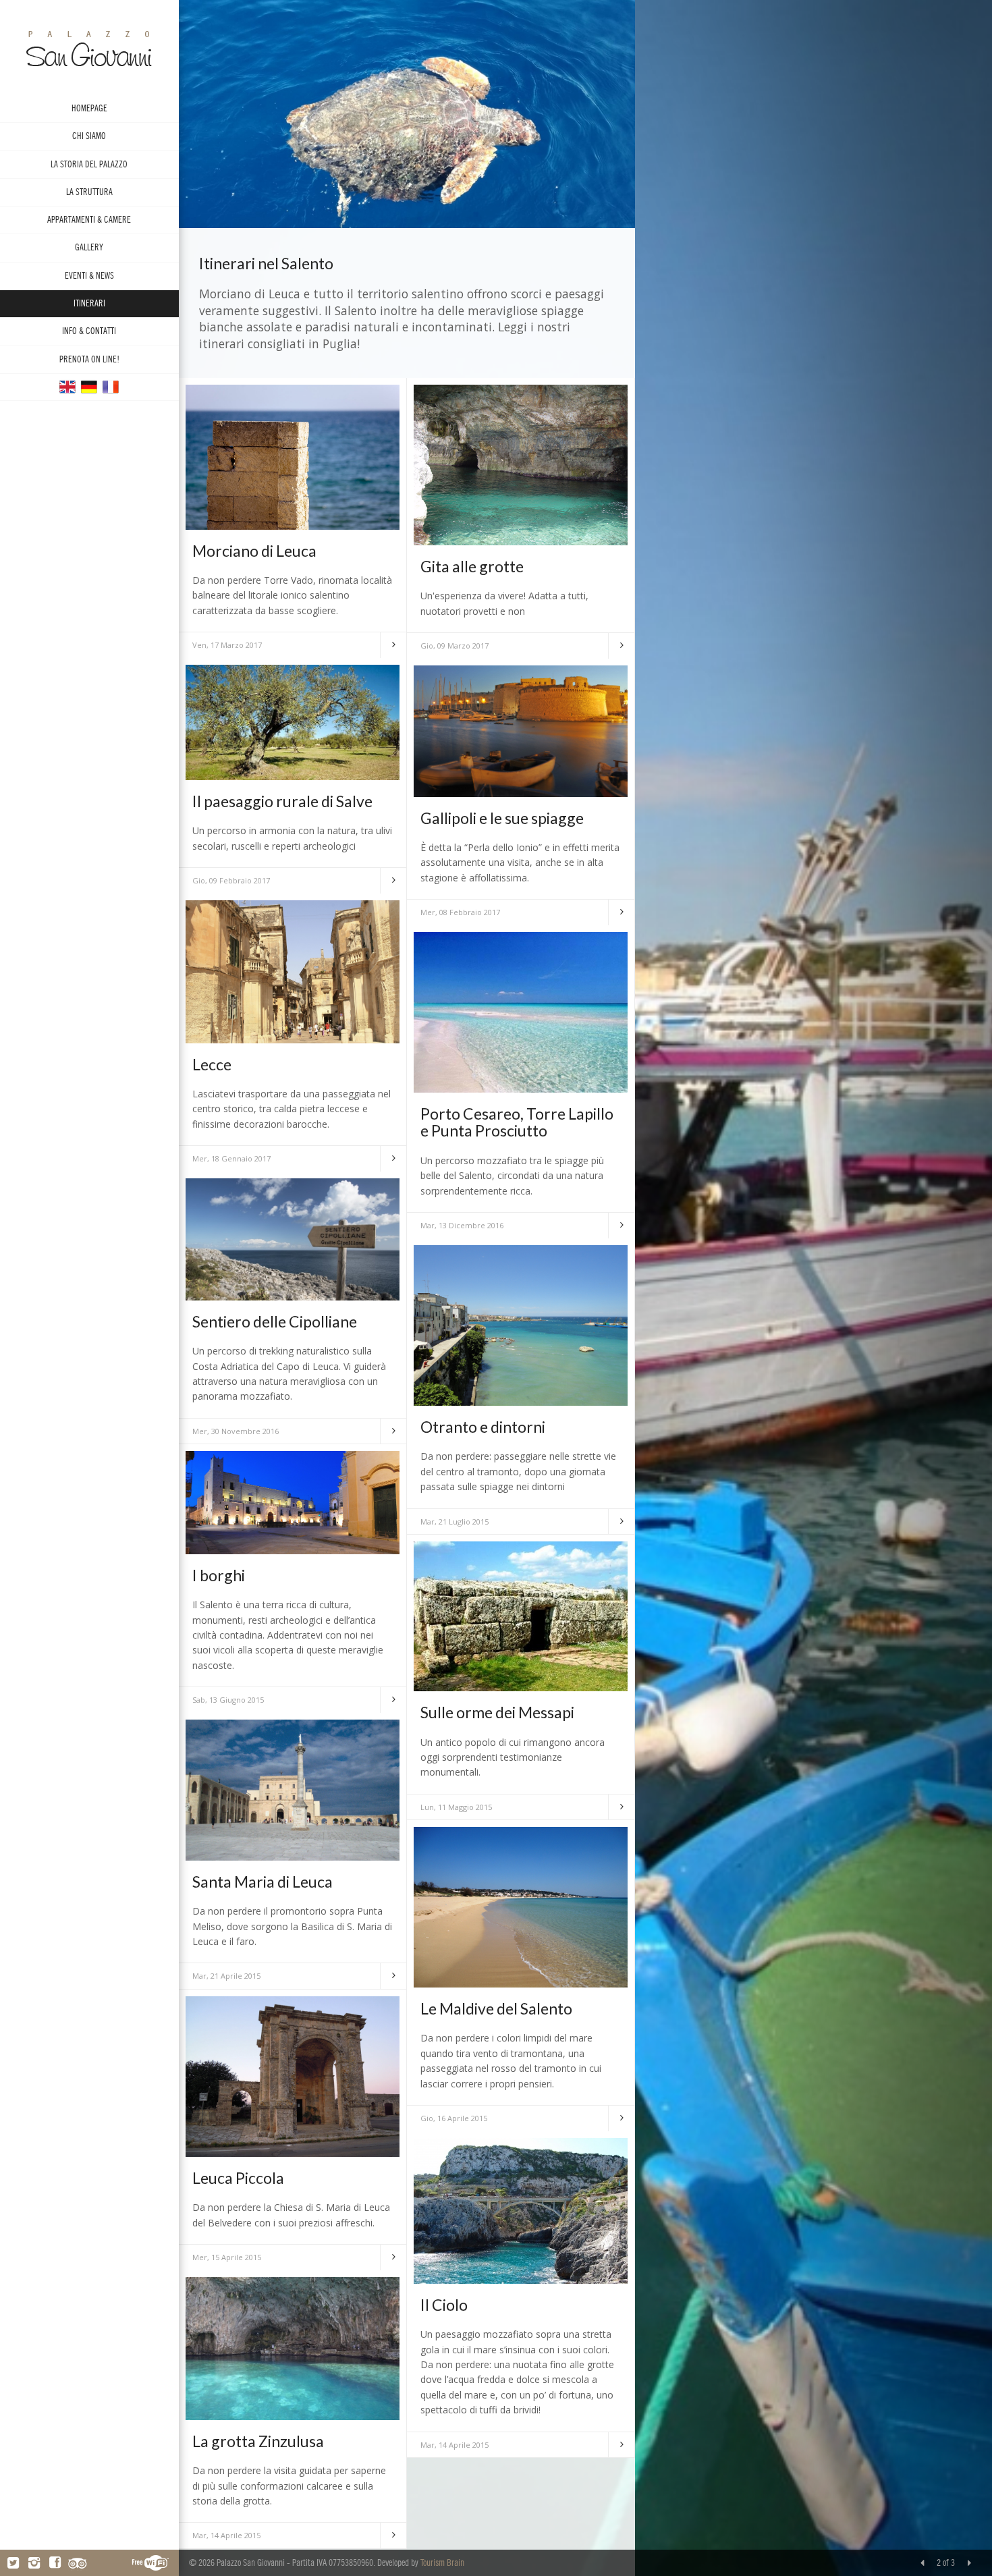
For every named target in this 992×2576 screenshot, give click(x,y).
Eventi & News (89, 276)
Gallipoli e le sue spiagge (502, 818)
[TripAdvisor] (77, 2563)
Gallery (89, 247)
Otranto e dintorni (483, 1427)
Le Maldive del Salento (496, 2008)
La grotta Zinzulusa (258, 2441)
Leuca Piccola (238, 2178)
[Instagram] (34, 2563)
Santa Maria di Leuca (263, 1882)
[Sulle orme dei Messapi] (521, 1615)
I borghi (219, 1575)
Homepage (89, 108)
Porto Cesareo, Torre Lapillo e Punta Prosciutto (517, 1122)
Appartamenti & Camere (89, 220)
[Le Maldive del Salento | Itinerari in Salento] (521, 1906)
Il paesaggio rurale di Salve (282, 801)
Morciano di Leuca (254, 551)
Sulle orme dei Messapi (497, 1712)
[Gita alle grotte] (521, 464)
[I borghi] (293, 1501)
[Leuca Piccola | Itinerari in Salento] (293, 2076)
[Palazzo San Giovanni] (89, 386)
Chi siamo (89, 136)
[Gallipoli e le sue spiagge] (521, 730)
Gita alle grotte (472, 566)
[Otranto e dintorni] (521, 1324)
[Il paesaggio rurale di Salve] (293, 721)
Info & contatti (89, 331)
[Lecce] (293, 971)
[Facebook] (55, 2563)
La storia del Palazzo (89, 164)
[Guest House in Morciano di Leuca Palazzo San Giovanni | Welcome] (67, 386)
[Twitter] (13, 2563)
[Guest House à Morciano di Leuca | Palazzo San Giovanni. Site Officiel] (111, 386)
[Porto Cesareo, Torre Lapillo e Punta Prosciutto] (521, 1011)
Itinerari (89, 303)
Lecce (212, 1064)
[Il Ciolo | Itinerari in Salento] (521, 2210)
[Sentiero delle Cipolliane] (293, 1238)
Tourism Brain (442, 2563)
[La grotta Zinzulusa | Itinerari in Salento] (293, 2348)
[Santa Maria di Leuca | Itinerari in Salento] (293, 1789)
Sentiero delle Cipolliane (275, 1321)
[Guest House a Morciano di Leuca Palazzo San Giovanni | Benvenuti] (89, 48)
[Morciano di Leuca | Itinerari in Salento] (293, 456)
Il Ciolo (444, 2305)
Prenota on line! (89, 359)
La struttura (89, 192)
